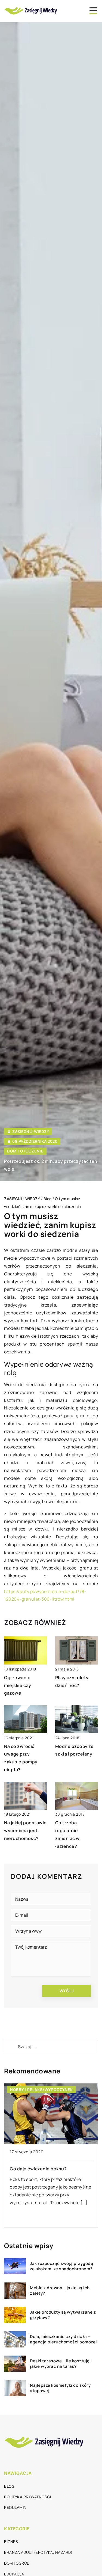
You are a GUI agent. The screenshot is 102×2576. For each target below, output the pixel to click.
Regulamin (15, 2507)
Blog (9, 2486)
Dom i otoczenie (25, 1151)
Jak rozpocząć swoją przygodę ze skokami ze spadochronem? (61, 2266)
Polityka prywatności (27, 2497)
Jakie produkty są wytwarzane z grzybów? (63, 2315)
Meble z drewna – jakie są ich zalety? (60, 2290)
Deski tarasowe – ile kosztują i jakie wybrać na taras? (61, 2364)
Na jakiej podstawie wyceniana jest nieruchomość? (25, 1831)
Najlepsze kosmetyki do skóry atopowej (60, 2388)
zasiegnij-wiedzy (31, 1132)
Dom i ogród (17, 2563)
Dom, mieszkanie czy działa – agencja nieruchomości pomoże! (64, 2339)
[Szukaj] (11, 2047)
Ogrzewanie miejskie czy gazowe (18, 1685)
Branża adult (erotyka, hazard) (38, 2552)
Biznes (11, 2541)
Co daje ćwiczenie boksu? (38, 2169)
